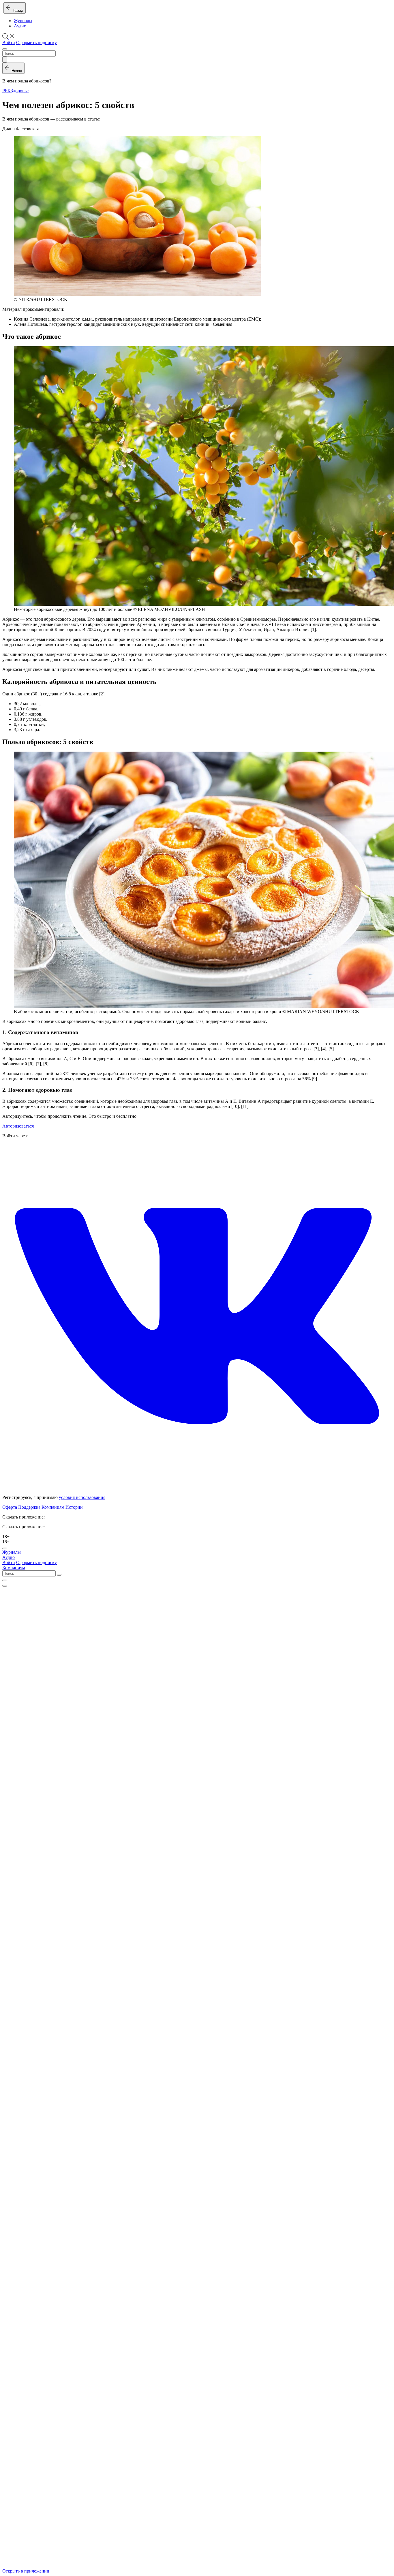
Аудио (20, 26)
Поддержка (29, 1507)
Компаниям (53, 1507)
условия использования (82, 1497)
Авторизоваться (18, 1126)
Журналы (23, 21)
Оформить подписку (36, 43)
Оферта (10, 1507)
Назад (17, 11)
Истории (74, 1507)
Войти (9, 43)
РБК (6, 91)
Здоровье (20, 91)
